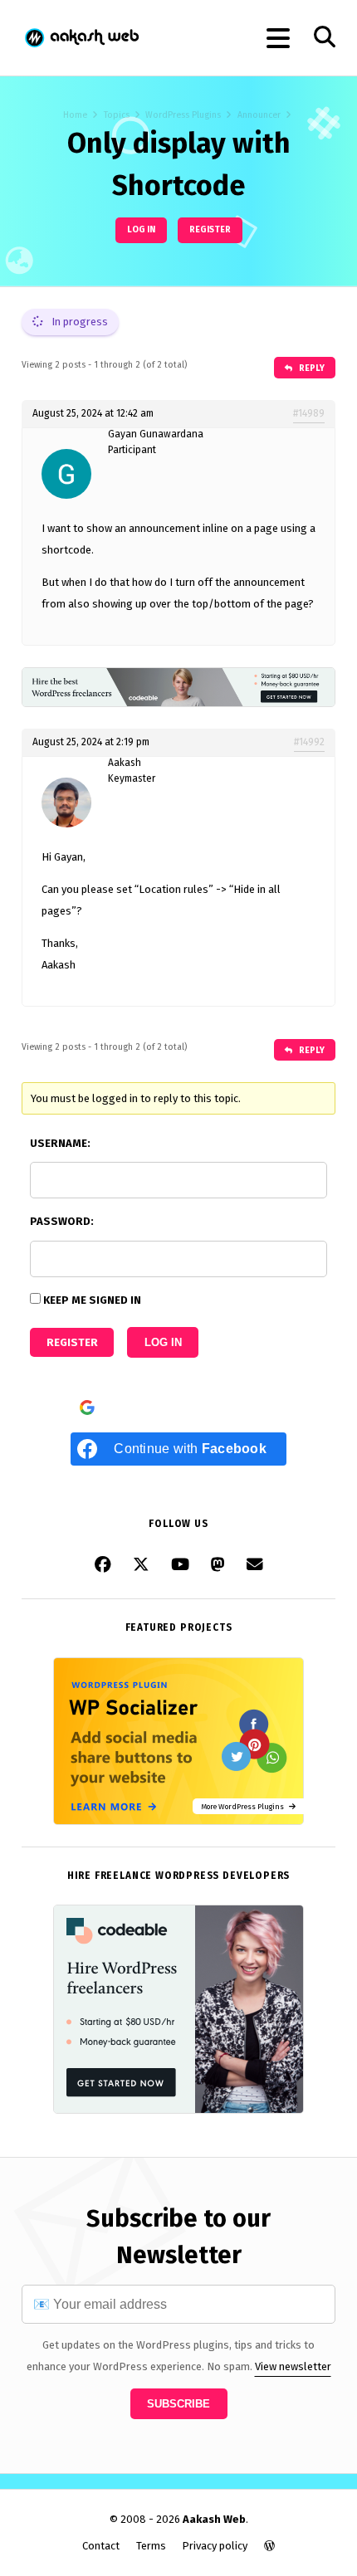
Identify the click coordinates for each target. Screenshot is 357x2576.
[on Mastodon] (218, 1565)
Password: (62, 1221)
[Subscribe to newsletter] (255, 1565)
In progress (78, 322)
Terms (151, 2546)
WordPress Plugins (183, 115)
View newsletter (293, 2366)
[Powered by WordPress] (269, 2546)
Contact (101, 2546)
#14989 (309, 413)
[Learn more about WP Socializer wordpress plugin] (178, 1821)
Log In (163, 1342)
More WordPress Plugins (245, 1806)
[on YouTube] (180, 1565)
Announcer (259, 115)
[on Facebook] (103, 1565)
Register (210, 229)
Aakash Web (81, 38)
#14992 (309, 742)
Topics (117, 115)
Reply (311, 368)
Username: (60, 1143)
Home (75, 115)
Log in (141, 229)
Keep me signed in (92, 1300)
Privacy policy (215, 2546)
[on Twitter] (141, 1565)
